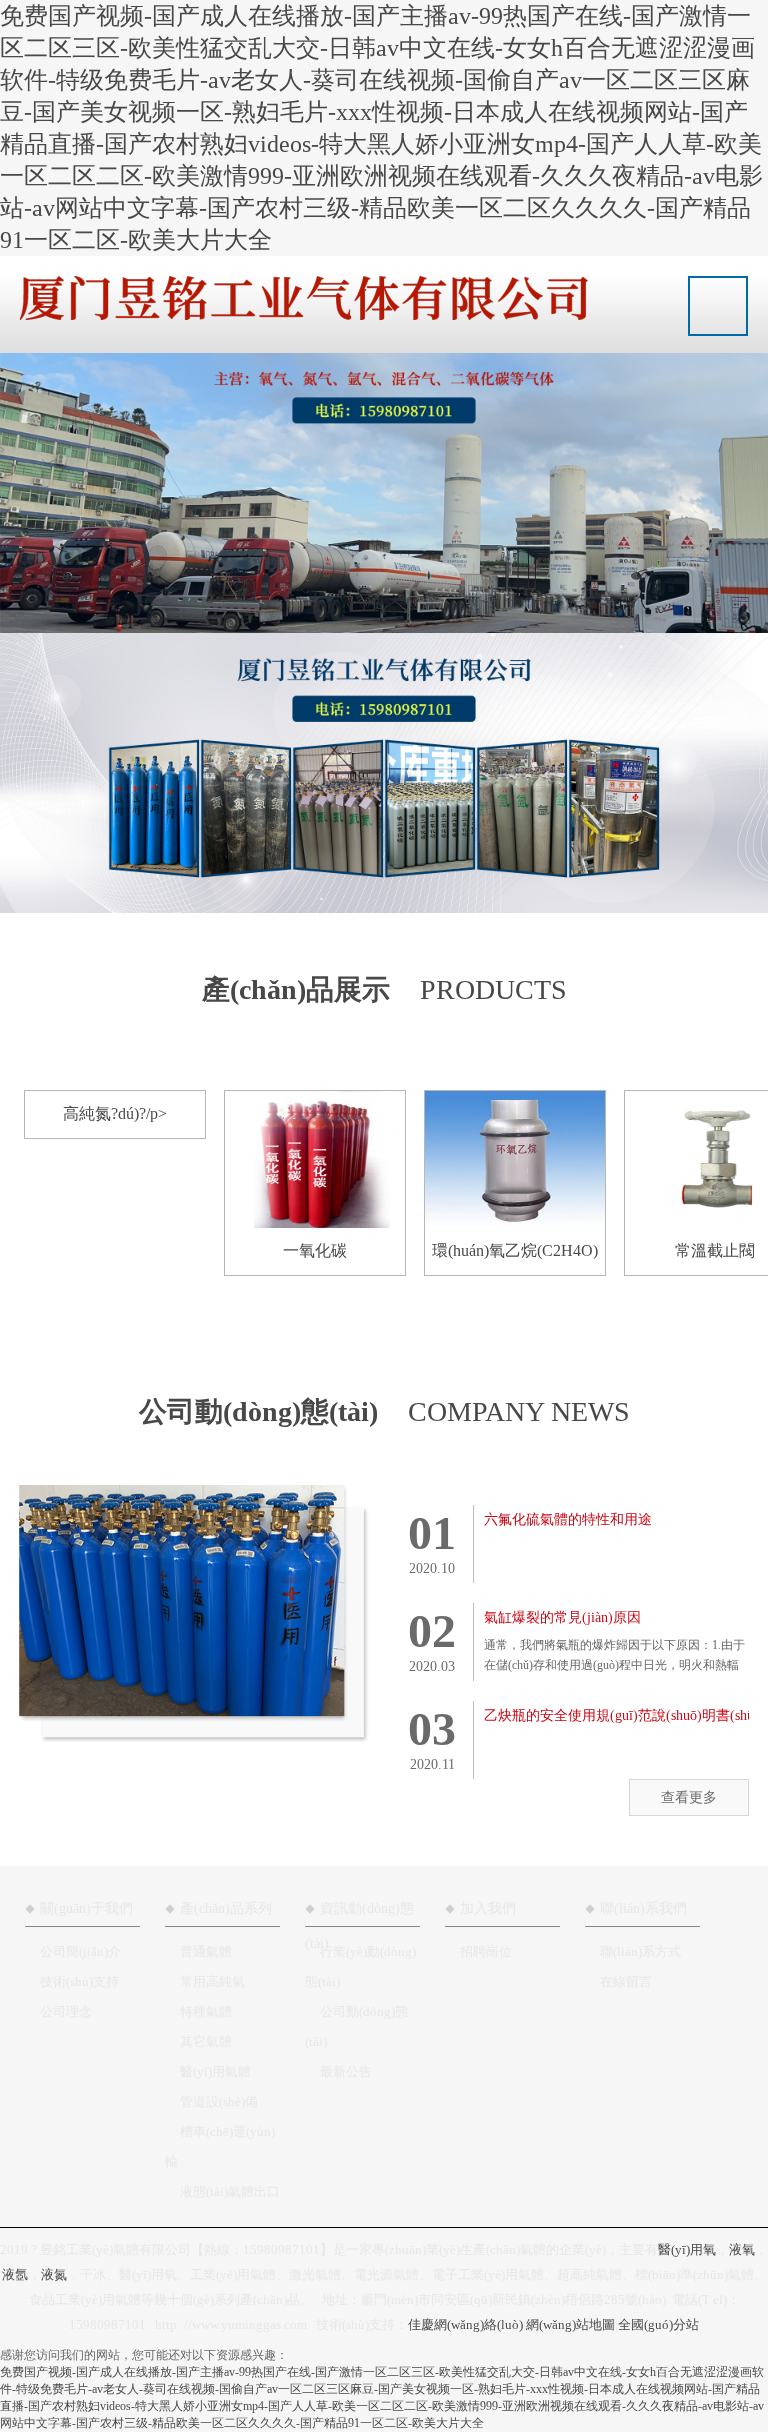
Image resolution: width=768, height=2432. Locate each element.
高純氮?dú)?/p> (115, 1113)
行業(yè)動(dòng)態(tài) (360, 1966)
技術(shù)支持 (79, 1981)
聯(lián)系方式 (640, 1951)
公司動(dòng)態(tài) (356, 2026)
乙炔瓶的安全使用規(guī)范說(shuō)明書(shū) (621, 1715)
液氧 (742, 2249)
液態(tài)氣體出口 (230, 2191)
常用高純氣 (212, 1981)
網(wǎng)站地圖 (570, 2324)
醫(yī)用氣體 (215, 2071)
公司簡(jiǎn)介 (80, 1951)
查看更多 (689, 1797)
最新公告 (346, 2071)
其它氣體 (206, 2041)
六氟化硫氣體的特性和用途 (568, 1519)
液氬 (15, 2274)
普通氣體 (206, 1951)
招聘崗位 (486, 1951)
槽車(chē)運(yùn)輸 (220, 2146)
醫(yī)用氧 (687, 2249)
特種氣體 (206, 2011)
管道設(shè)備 (219, 2101)
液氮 (54, 2274)
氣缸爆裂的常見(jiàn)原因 (562, 1617)
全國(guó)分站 (658, 2324)
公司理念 (66, 2011)
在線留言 (626, 1981)
